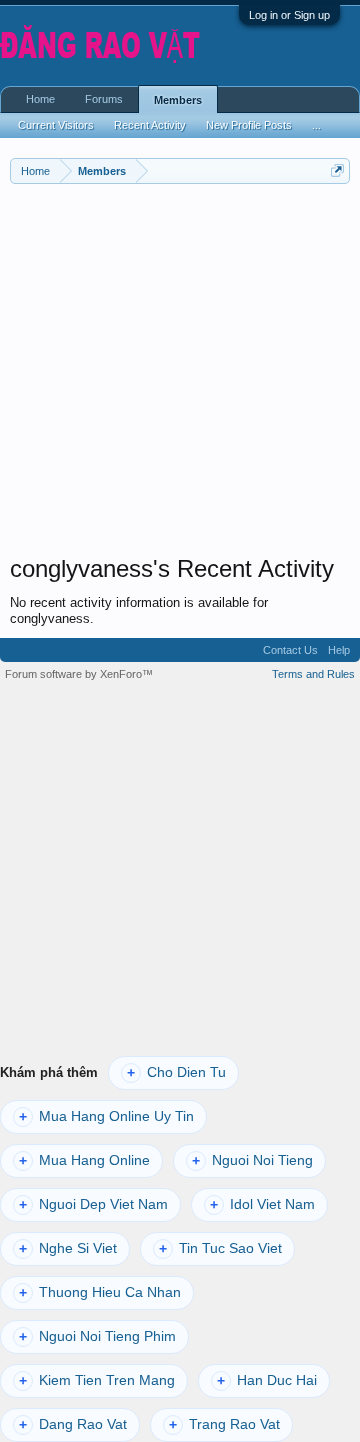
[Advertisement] (180, 374)
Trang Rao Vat (224, 1424)
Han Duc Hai (267, 1380)
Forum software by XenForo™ (79, 674)
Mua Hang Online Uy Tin (106, 1116)
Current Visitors (56, 125)
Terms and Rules (313, 674)
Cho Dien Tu (176, 1072)
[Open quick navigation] (337, 170)
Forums (104, 99)
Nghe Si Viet (68, 1248)
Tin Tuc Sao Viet (220, 1248)
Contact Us (290, 650)
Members (178, 100)
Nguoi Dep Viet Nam (93, 1204)
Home (40, 99)
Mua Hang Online (84, 1160)
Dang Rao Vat (73, 1424)
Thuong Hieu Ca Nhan (100, 1292)
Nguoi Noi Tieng (252, 1160)
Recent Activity (150, 125)
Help (339, 650)
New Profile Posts (249, 125)
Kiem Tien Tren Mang (97, 1380)
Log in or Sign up (289, 15)
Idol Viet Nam (262, 1204)
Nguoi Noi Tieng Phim (97, 1336)
